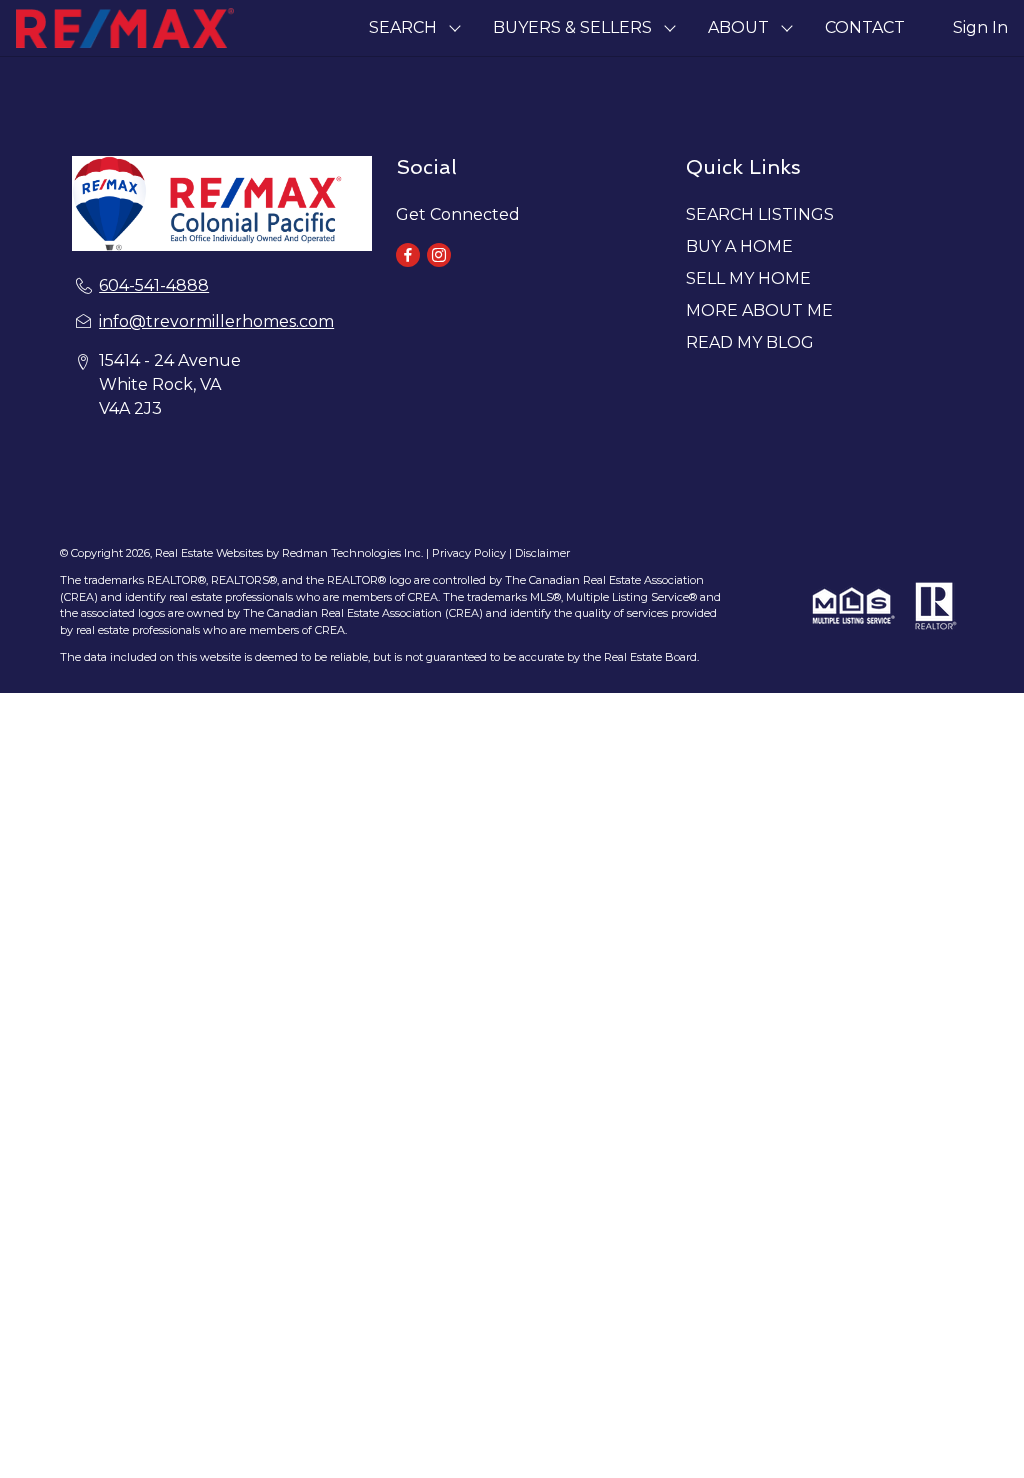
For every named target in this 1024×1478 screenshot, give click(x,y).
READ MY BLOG (750, 342)
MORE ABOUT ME (759, 310)
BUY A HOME (739, 246)
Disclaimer (542, 553)
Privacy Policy (469, 553)
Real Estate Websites (210, 553)
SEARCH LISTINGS (760, 214)
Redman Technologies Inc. (354, 553)
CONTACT (865, 27)
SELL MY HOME (748, 278)
